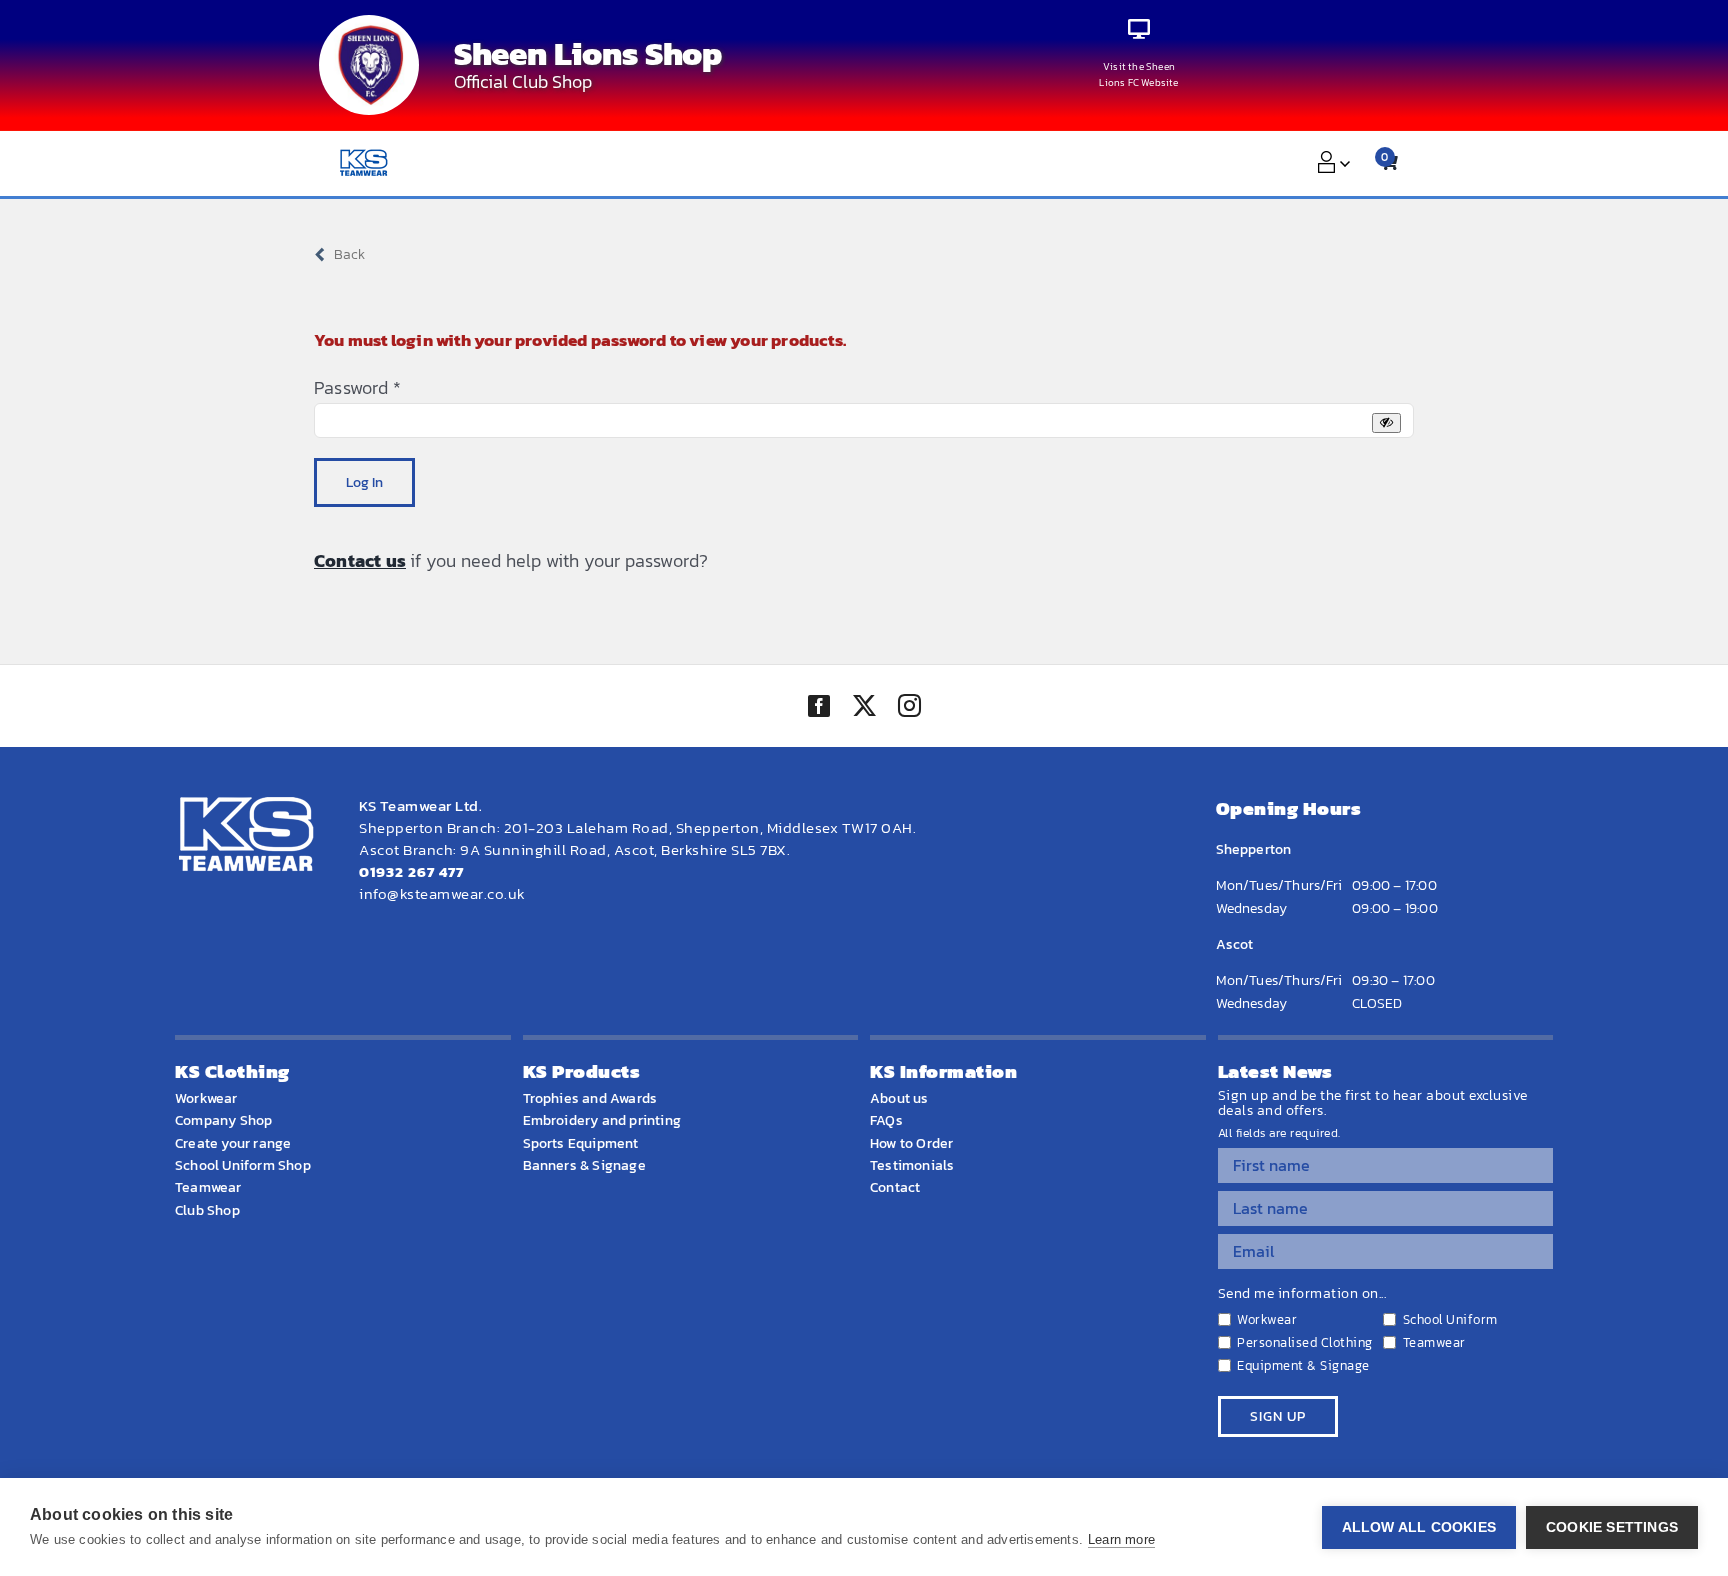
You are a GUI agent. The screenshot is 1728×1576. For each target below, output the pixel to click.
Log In (364, 482)
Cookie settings (1612, 1527)
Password (357, 387)
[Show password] (1386, 422)
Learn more (1121, 1539)
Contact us (360, 560)
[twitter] (864, 708)
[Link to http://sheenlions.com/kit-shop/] (1139, 29)
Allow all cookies (1419, 1527)
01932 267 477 (411, 871)
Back (349, 254)
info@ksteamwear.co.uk (442, 893)
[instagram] (909, 708)
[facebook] (819, 706)
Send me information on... (1302, 1294)
